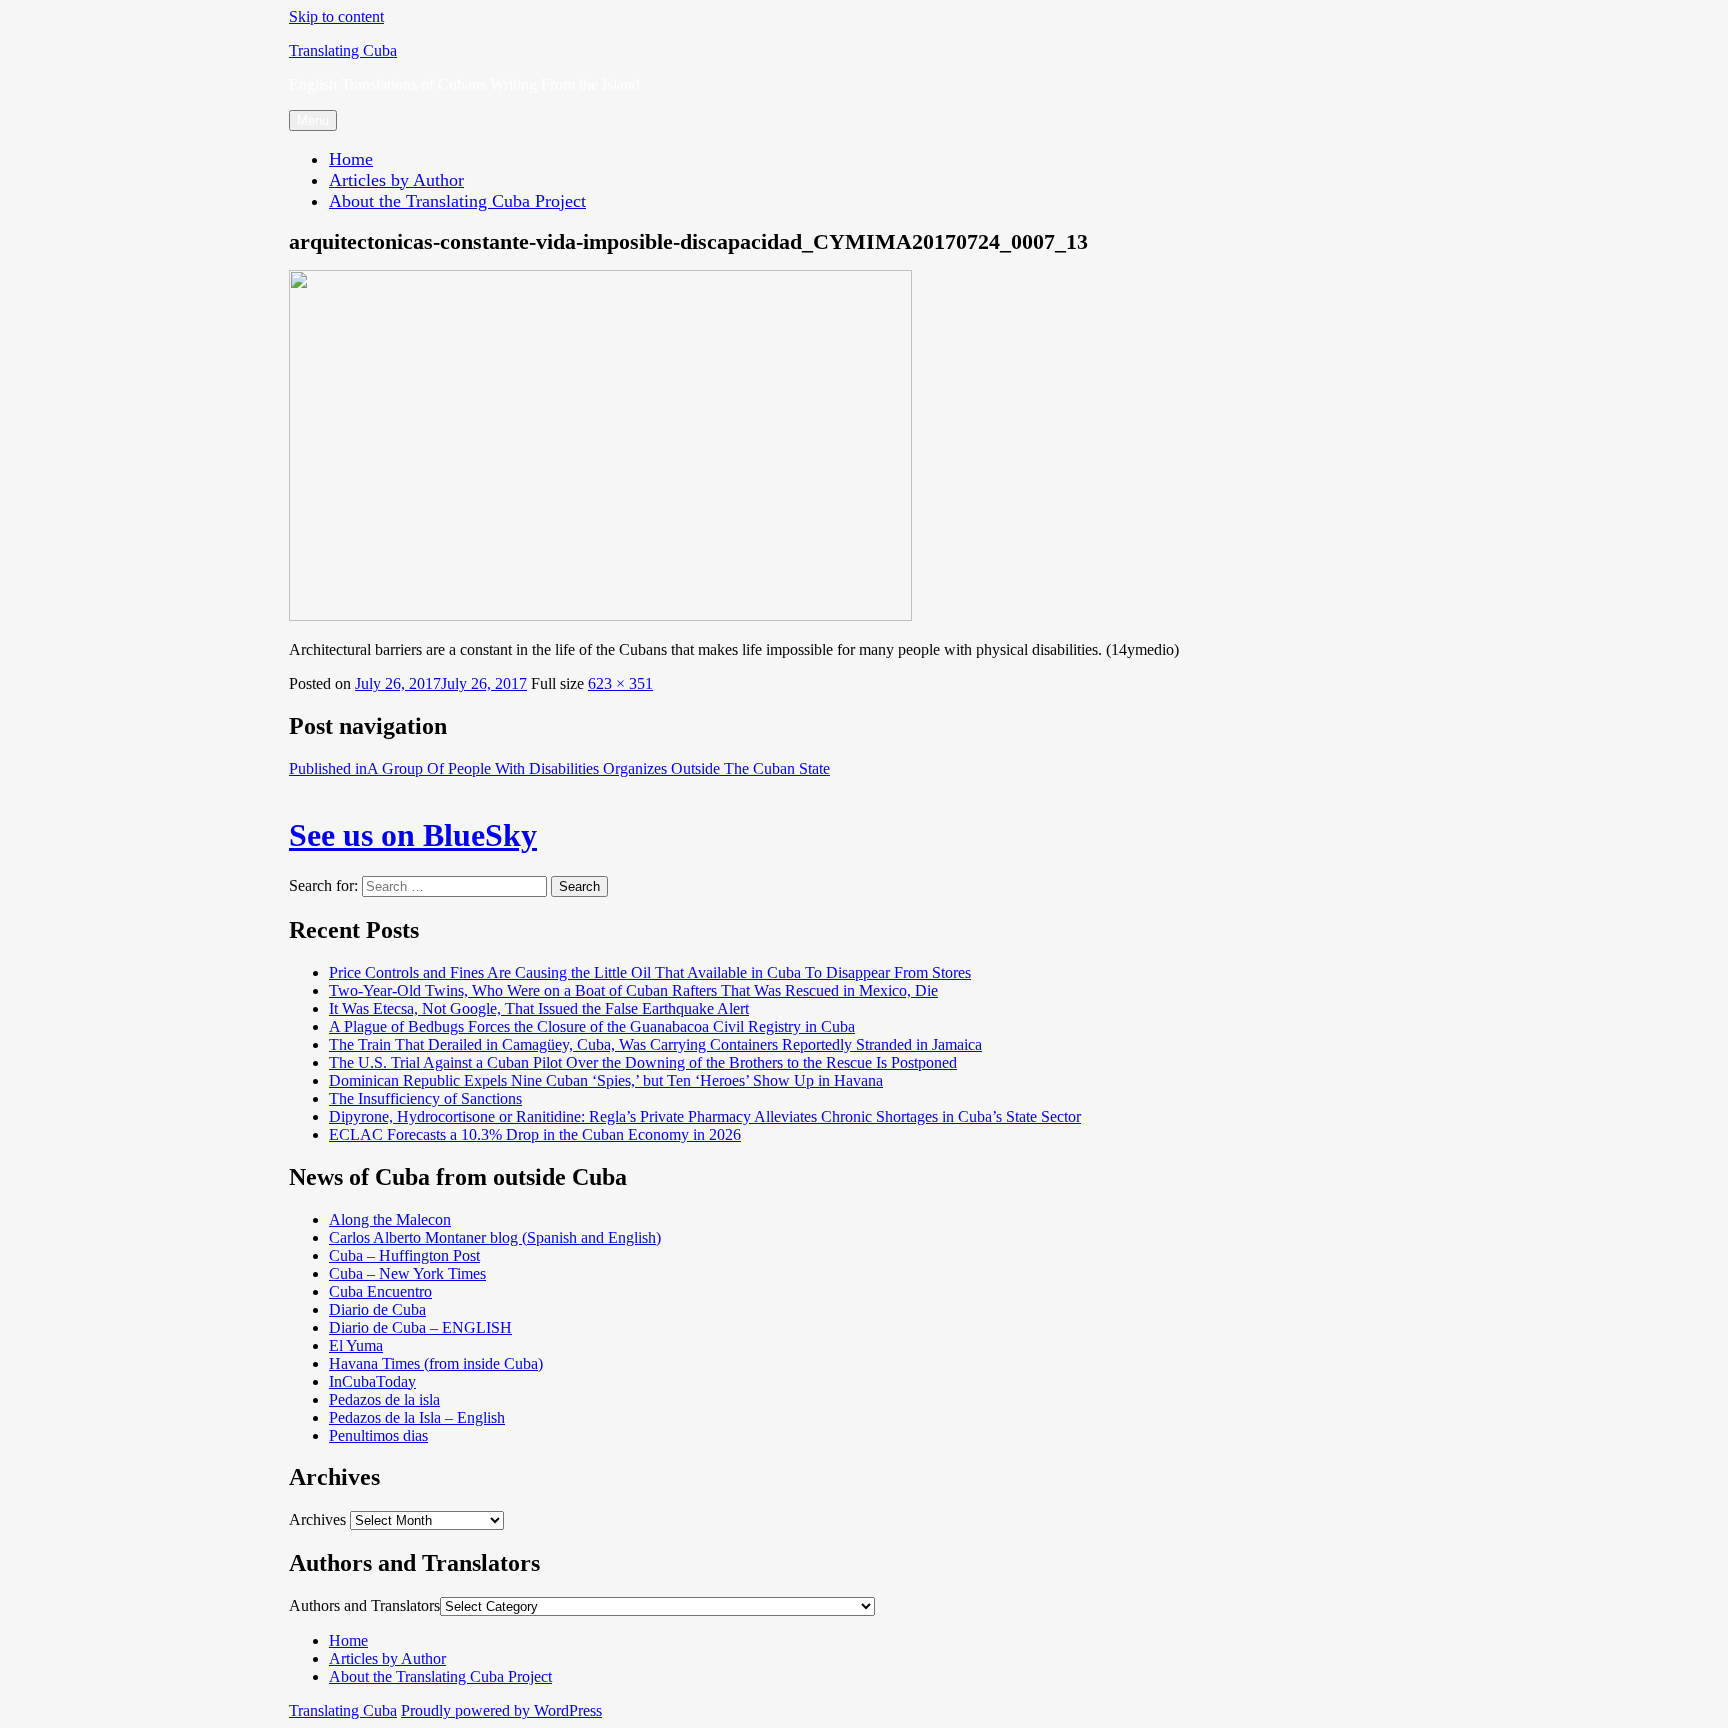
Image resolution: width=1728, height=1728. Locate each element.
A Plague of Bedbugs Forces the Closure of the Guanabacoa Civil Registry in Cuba (592, 1026)
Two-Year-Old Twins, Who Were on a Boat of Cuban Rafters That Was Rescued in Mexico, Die (633, 990)
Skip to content (336, 16)
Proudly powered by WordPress (501, 1710)
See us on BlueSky (413, 835)
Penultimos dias (378, 1435)
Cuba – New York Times (407, 1273)
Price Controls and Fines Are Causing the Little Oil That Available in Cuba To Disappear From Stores (650, 972)
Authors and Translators (364, 1605)
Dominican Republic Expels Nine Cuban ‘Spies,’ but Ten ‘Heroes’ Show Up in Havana (606, 1080)
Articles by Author (396, 180)
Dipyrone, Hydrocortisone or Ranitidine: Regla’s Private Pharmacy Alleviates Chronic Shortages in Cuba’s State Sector (705, 1116)
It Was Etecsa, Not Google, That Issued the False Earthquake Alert (539, 1008)
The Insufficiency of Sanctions (425, 1098)
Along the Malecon (390, 1219)
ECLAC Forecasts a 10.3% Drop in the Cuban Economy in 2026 (535, 1134)
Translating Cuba (343, 50)
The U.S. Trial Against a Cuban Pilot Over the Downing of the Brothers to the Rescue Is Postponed (643, 1062)
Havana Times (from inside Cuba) (436, 1363)
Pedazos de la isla (384, 1399)
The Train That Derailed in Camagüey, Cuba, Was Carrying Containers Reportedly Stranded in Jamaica (655, 1044)
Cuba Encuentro (380, 1291)
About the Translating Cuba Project (457, 201)
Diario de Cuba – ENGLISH (420, 1327)
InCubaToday (372, 1381)
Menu (313, 120)
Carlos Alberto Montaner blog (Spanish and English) (495, 1237)
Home (351, 159)
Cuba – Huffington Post (404, 1255)
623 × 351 (620, 683)
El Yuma (356, 1345)
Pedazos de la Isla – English (417, 1417)
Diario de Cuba (377, 1309)
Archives (317, 1519)
